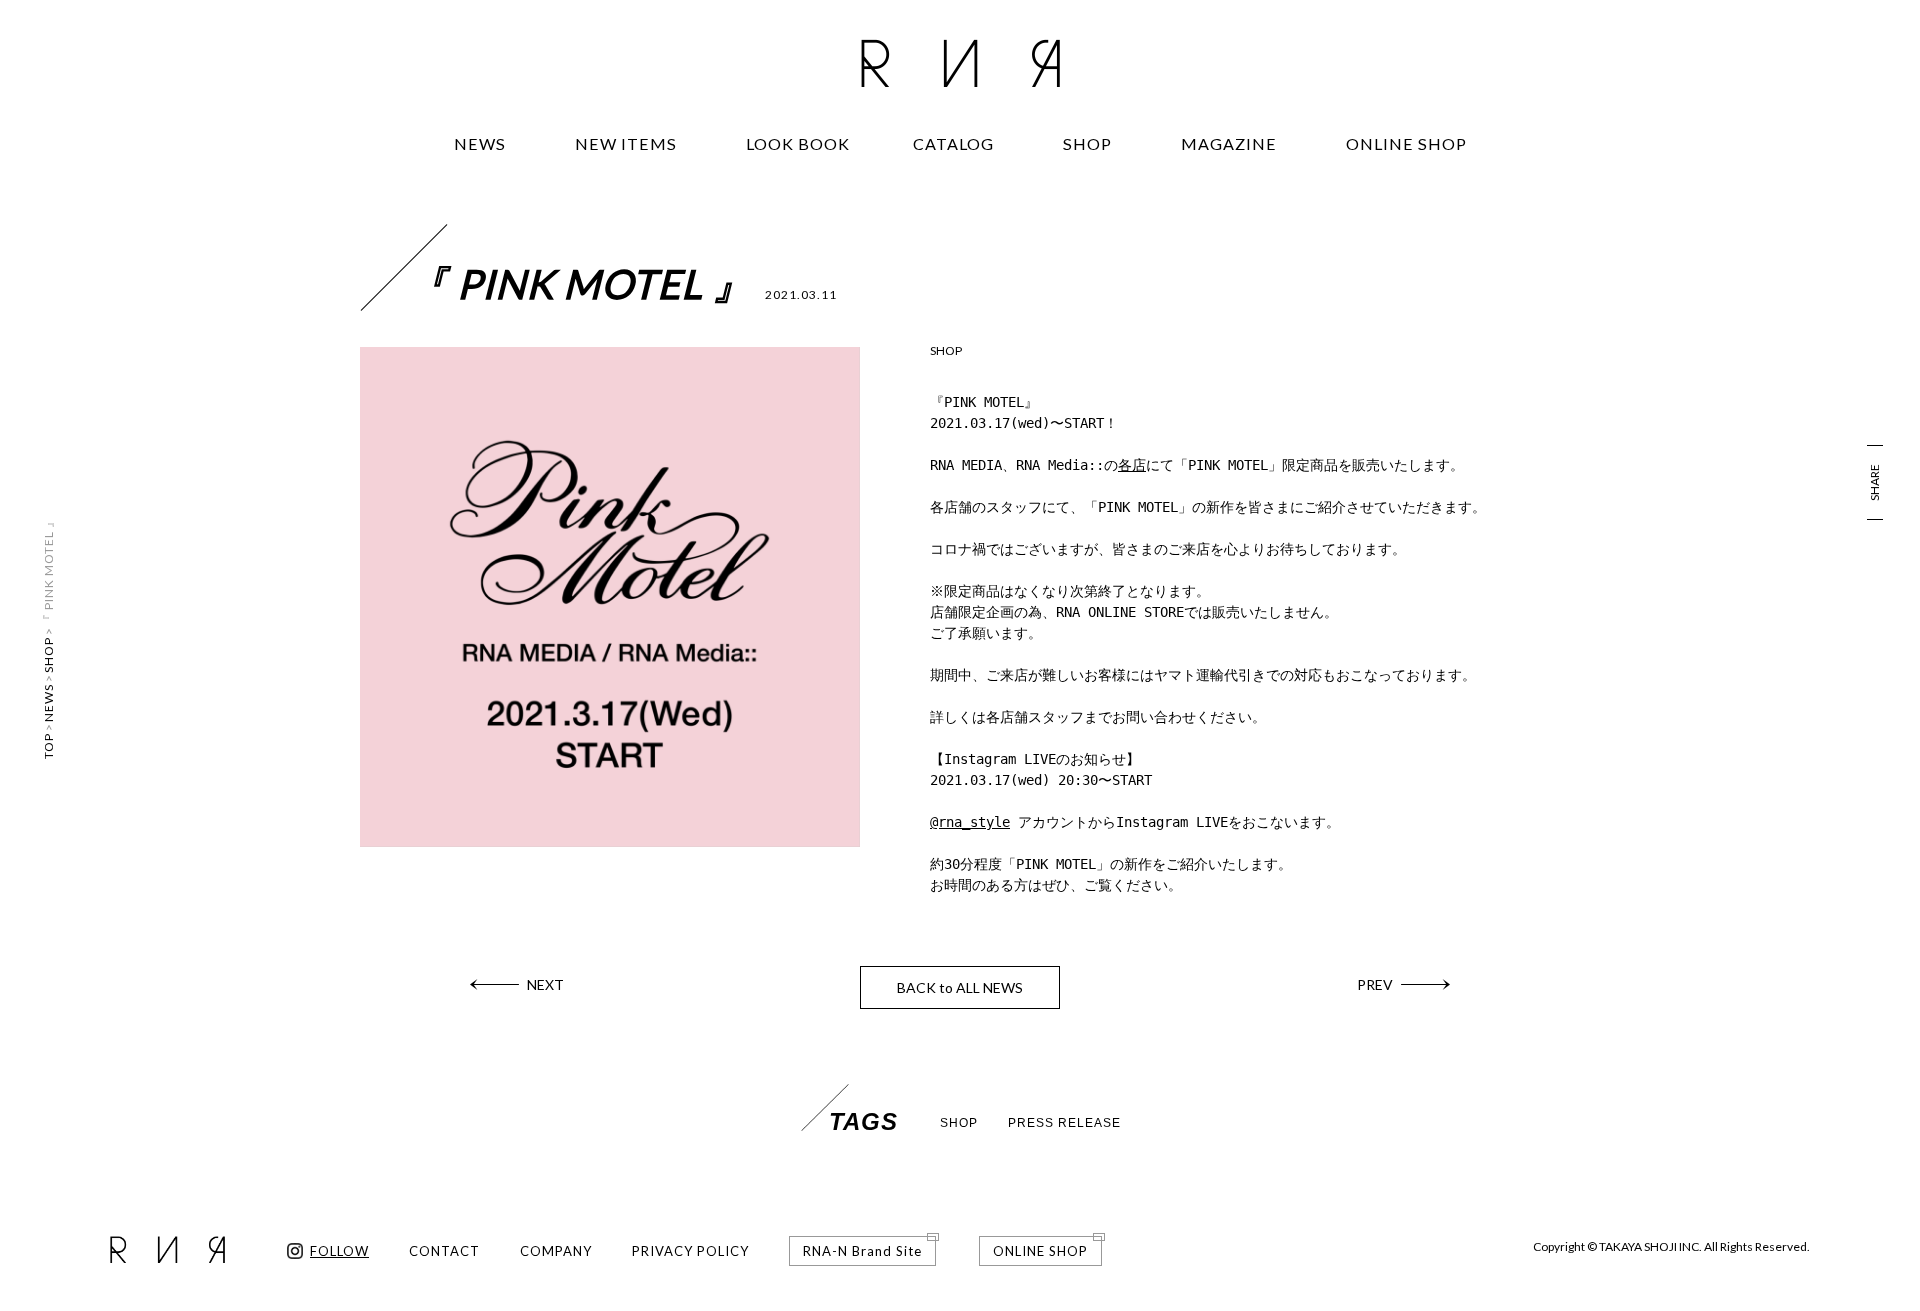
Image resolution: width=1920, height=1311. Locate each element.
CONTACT (444, 1251)
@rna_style (970, 822)
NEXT (545, 984)
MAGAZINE (1229, 143)
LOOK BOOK (798, 143)
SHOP (1087, 143)
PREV (1375, 984)
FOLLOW (339, 1251)
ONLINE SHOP (1406, 143)
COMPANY (556, 1251)
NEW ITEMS (626, 143)
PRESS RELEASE (1064, 1123)
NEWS (480, 143)
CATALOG (953, 143)
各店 (1132, 465)
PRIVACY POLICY (690, 1251)
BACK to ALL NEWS (960, 987)
